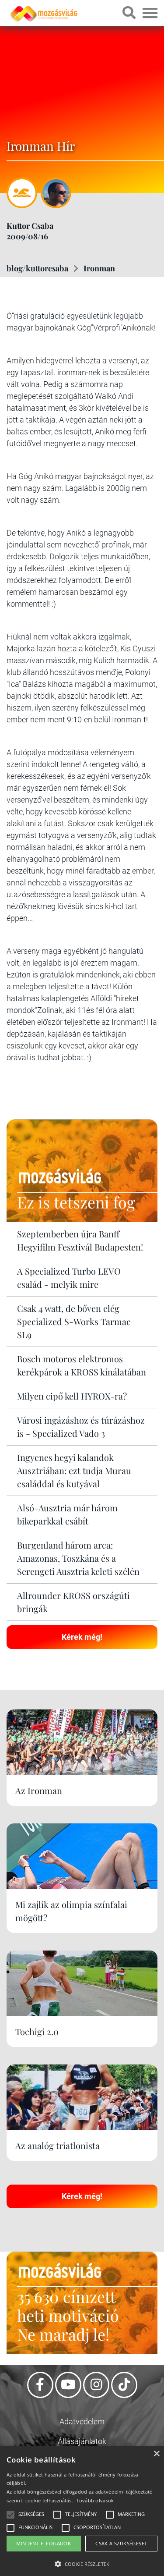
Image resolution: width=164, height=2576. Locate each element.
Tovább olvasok (95, 2500)
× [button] (156, 2454)
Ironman (99, 268)
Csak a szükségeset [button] (121, 2543)
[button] (82, 2563)
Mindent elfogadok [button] (44, 2543)
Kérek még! (82, 1637)
